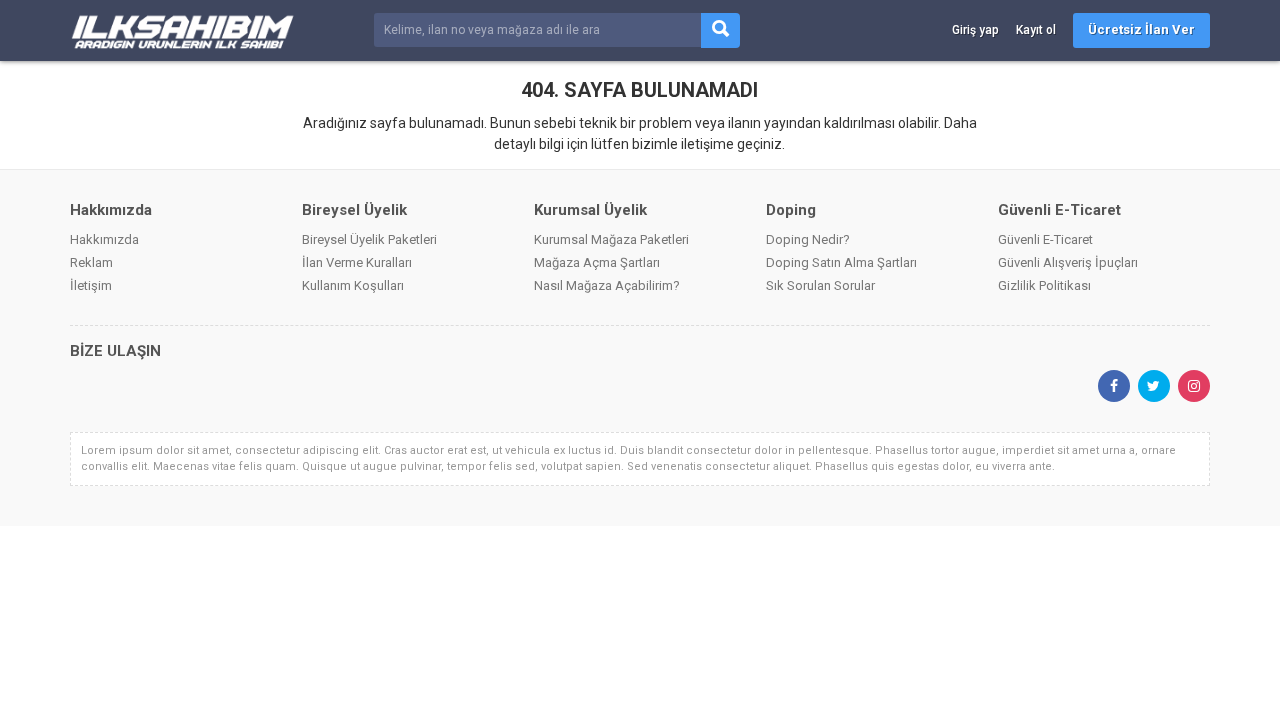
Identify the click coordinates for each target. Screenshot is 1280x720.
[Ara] (720, 30)
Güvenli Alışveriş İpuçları (1068, 262)
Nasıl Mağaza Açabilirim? (607, 285)
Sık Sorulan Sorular (820, 285)
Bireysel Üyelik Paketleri (369, 239)
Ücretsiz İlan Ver (1141, 29)
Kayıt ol (1036, 30)
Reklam (91, 262)
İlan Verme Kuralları (357, 262)
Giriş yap (975, 30)
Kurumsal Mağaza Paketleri (611, 239)
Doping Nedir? (808, 239)
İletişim (91, 285)
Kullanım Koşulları (353, 285)
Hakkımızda (104, 239)
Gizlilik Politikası (1044, 285)
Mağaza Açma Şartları (597, 262)
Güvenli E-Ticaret (1045, 239)
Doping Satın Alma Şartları (841, 262)
